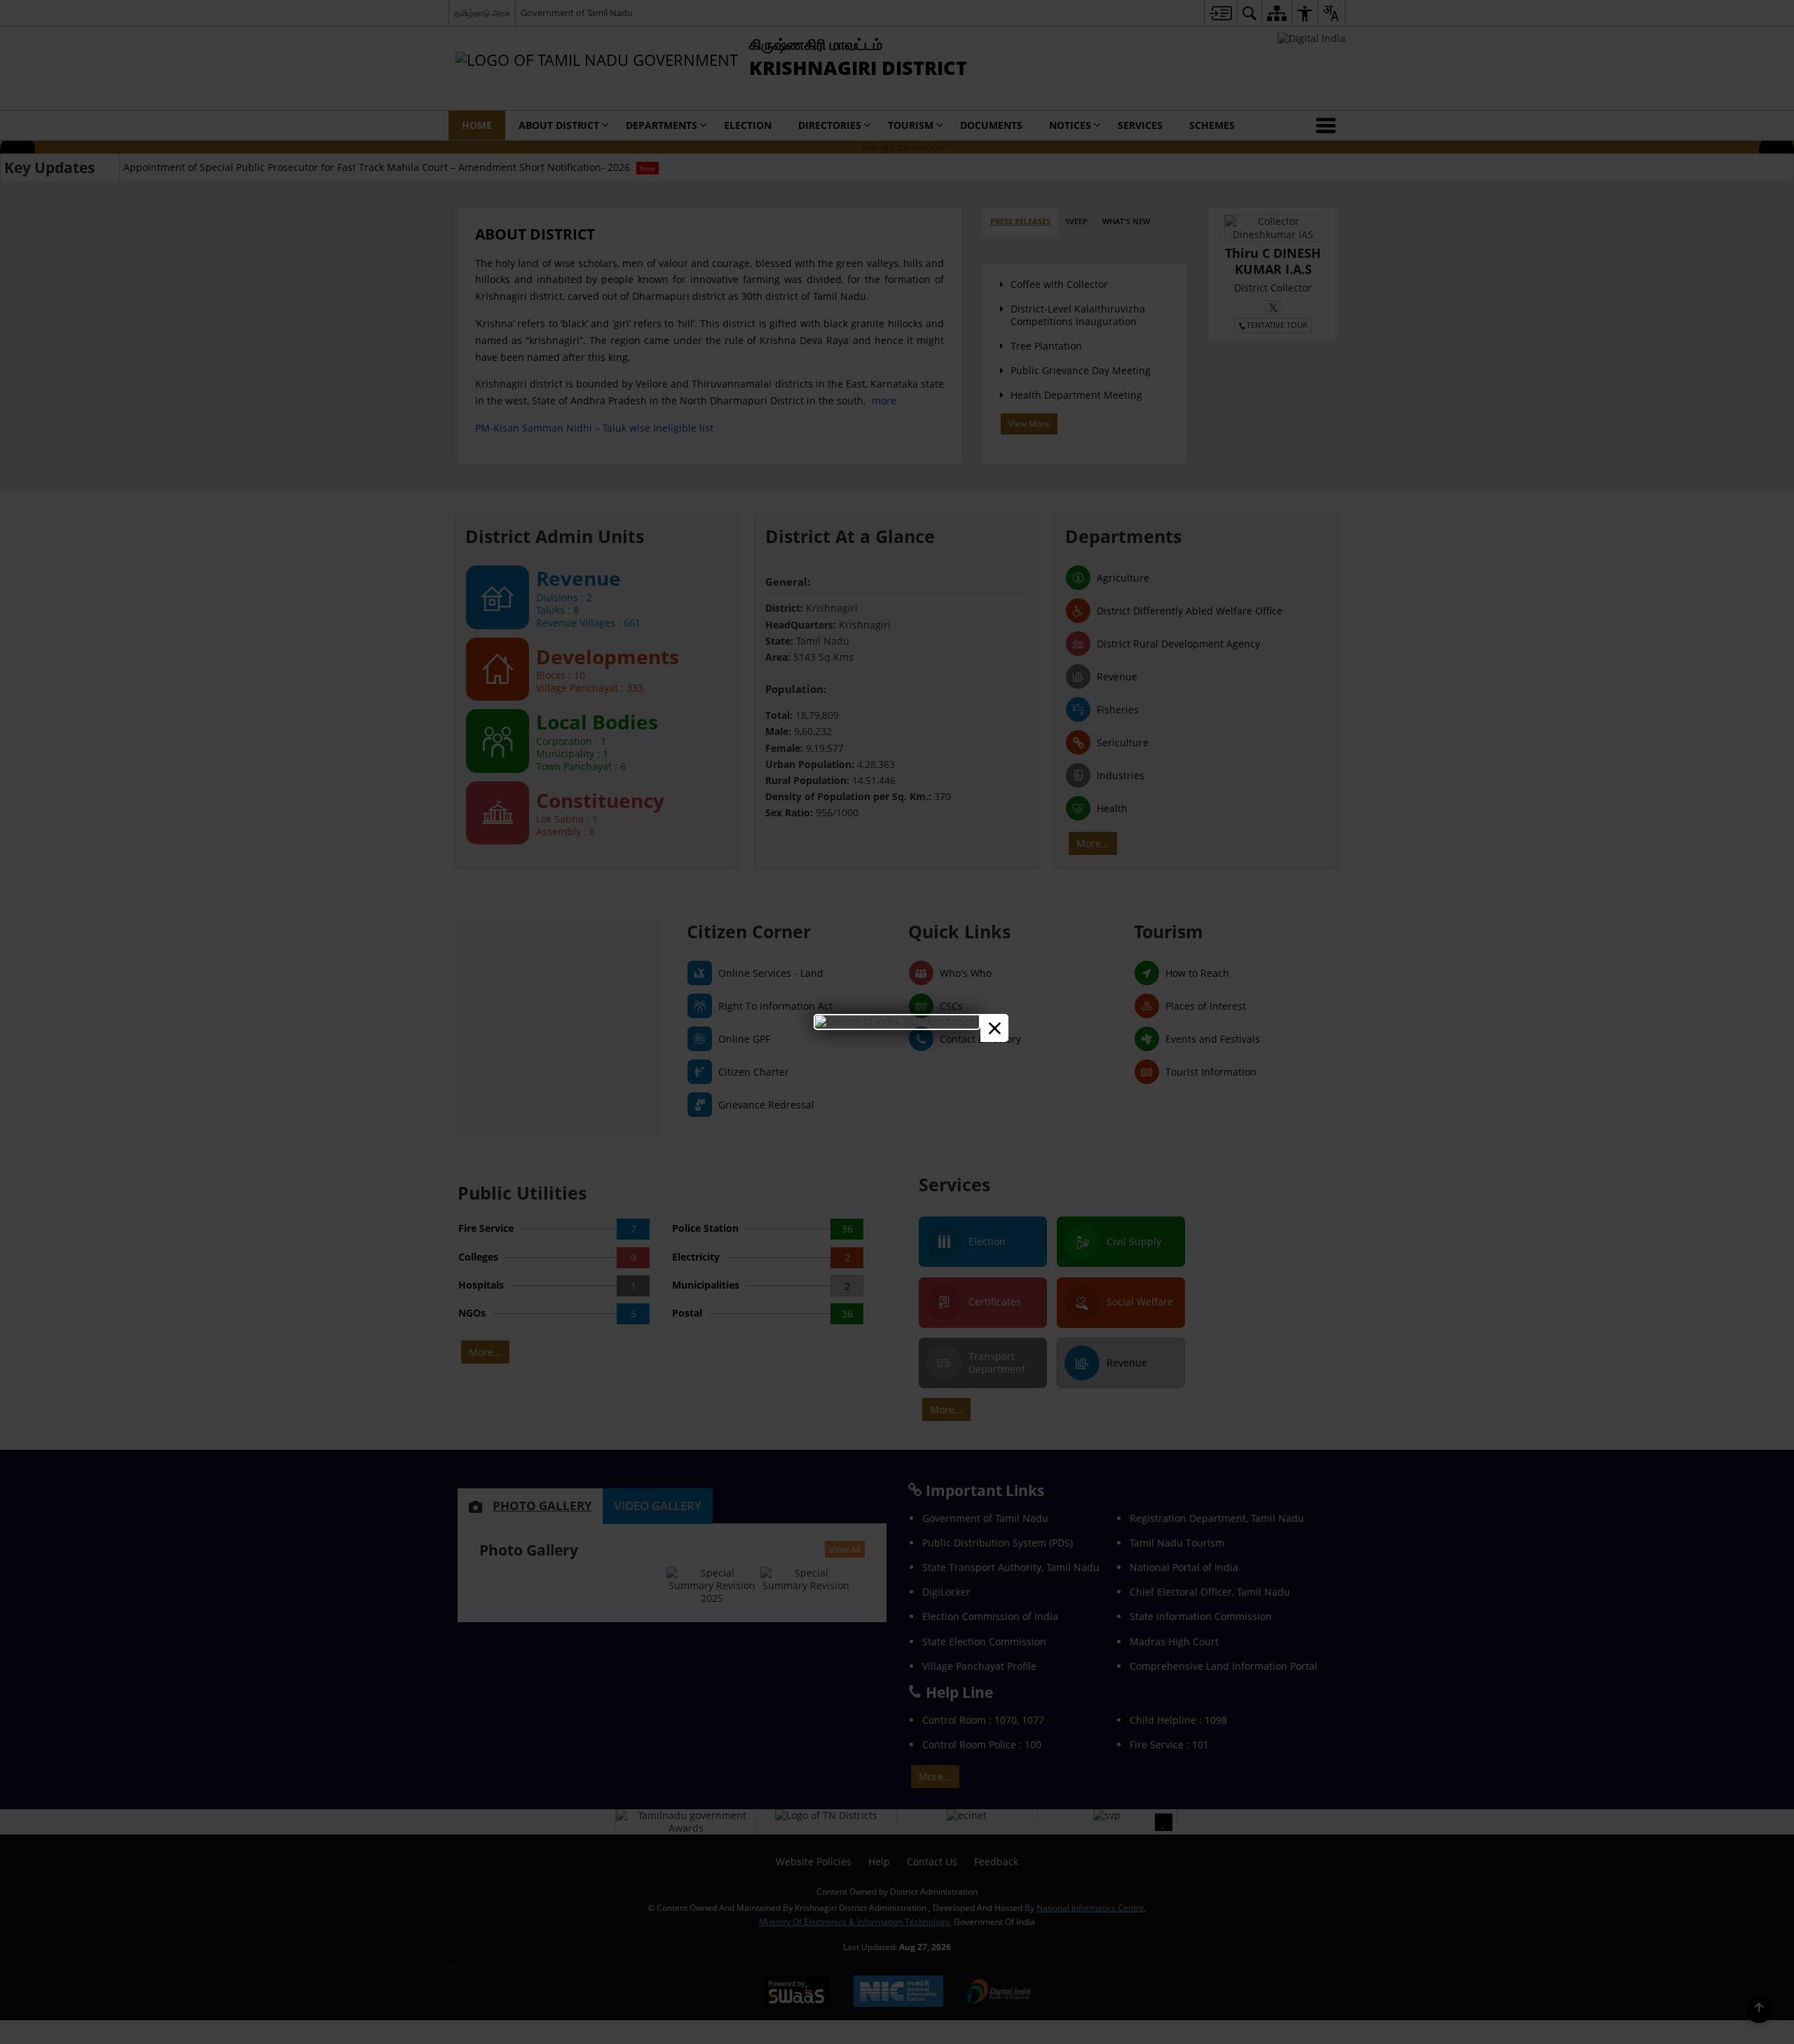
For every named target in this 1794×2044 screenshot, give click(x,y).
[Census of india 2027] (897, 1021)
